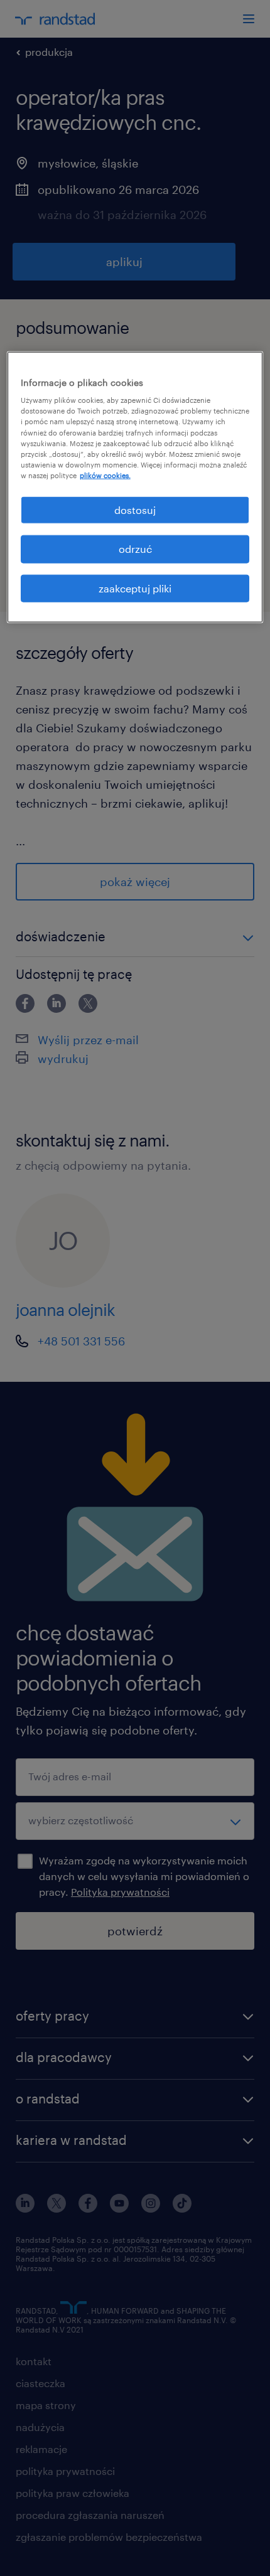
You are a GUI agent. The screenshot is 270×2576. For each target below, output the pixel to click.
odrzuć (135, 549)
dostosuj (135, 510)
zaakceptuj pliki (135, 588)
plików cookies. (105, 475)
